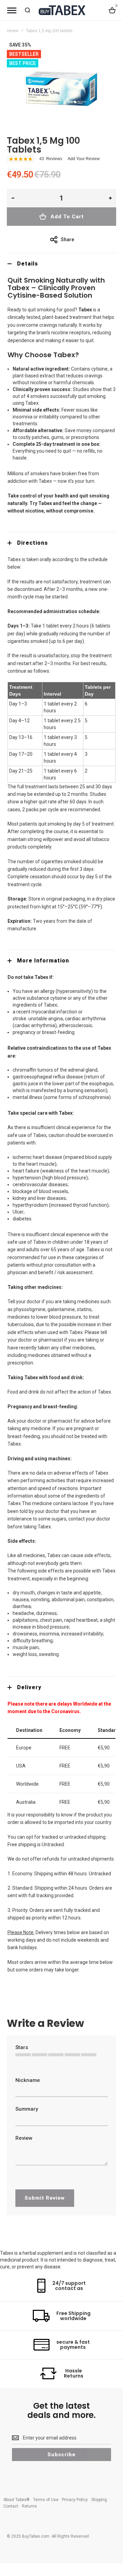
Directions (32, 543)
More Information (43, 961)
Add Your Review (84, 159)
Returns (29, 2506)
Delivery (29, 1687)
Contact (11, 2506)
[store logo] (61, 10)
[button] (13, 198)
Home (13, 31)
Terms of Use (46, 2500)
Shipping (99, 2500)
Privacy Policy (75, 2500)
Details (28, 264)
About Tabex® (17, 2500)
